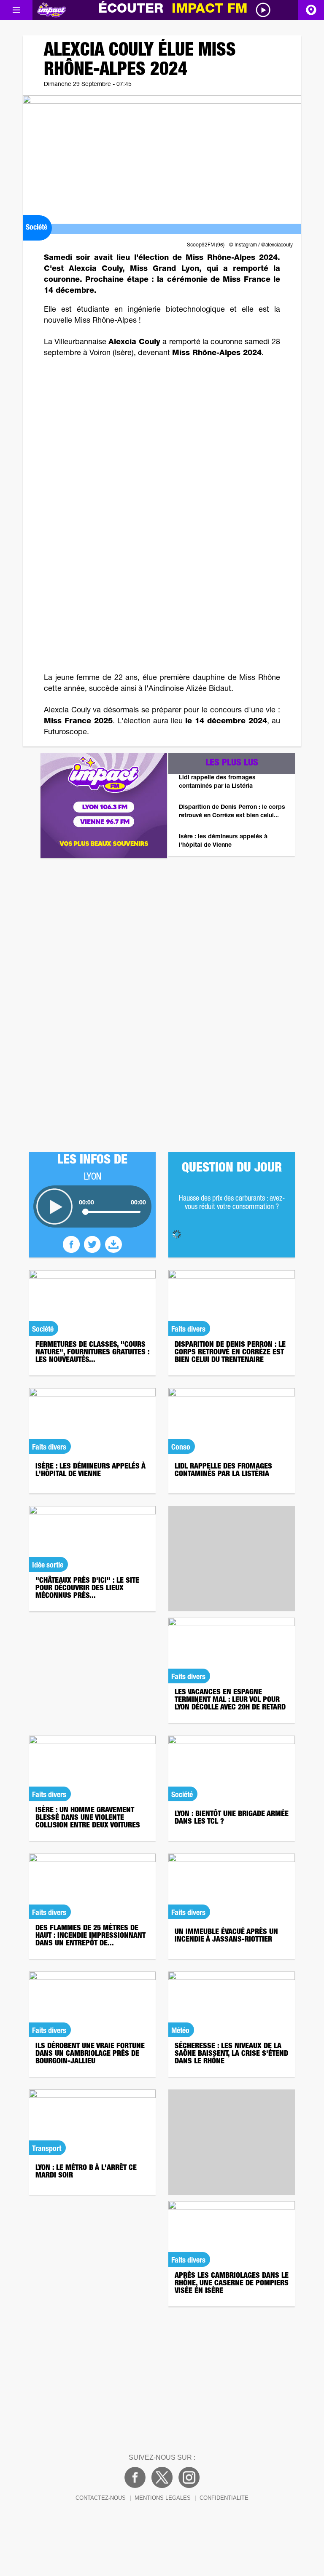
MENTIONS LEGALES (163, 2498)
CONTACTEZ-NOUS (101, 2498)
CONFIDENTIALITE (224, 2498)
